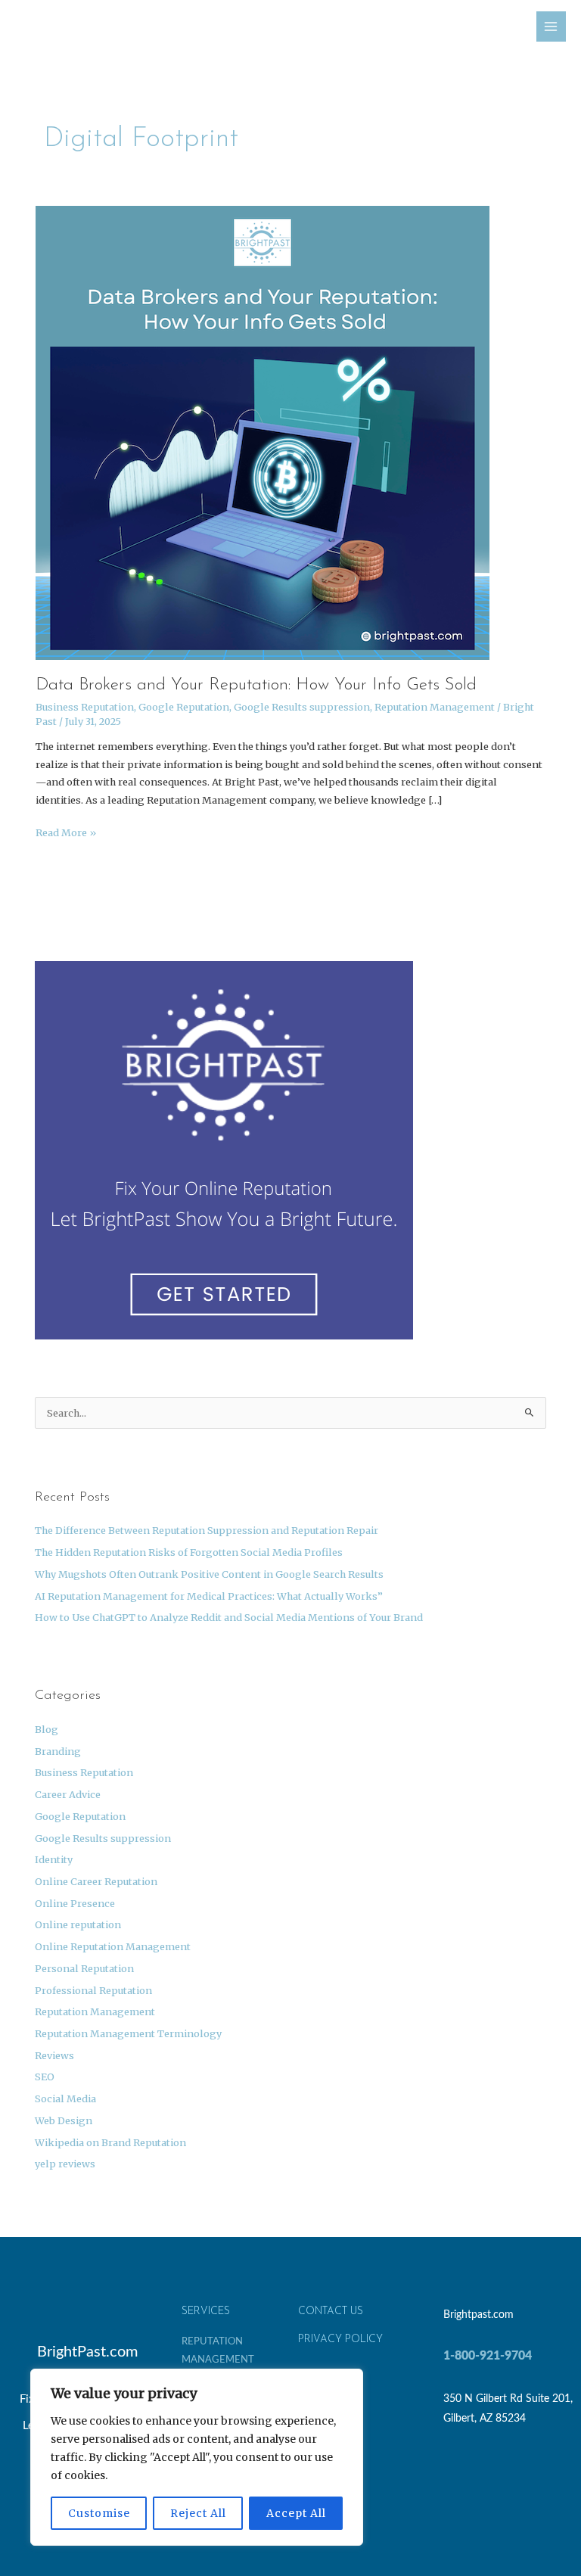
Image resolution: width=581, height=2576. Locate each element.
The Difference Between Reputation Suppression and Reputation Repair (207, 1530)
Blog (47, 1729)
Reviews (54, 2055)
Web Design (64, 2120)
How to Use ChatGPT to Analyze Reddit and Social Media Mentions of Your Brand (229, 1617)
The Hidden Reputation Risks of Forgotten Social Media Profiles (189, 1552)
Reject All (198, 2513)
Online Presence (75, 1903)
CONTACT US (331, 2312)
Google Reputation (184, 707)
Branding (58, 1751)
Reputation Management (435, 707)
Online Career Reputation (96, 1881)
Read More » (66, 831)
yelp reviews (65, 2164)
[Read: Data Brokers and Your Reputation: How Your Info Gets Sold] (263, 431)
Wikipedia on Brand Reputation (110, 2142)
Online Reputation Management (113, 1946)
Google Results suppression (302, 707)
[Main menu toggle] (551, 26)
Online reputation (78, 1924)
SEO (45, 2077)
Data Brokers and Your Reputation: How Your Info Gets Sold (256, 685)
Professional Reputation (93, 1990)
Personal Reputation (84, 1968)
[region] (197, 2457)
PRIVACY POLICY (340, 2340)
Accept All (296, 2513)
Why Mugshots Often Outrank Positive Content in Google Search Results (209, 1574)
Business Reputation (85, 707)
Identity (54, 1859)
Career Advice (68, 1794)
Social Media (65, 2098)
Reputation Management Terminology (128, 2033)
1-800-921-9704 (488, 2356)
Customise (99, 2513)
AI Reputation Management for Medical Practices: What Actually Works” (209, 1596)
